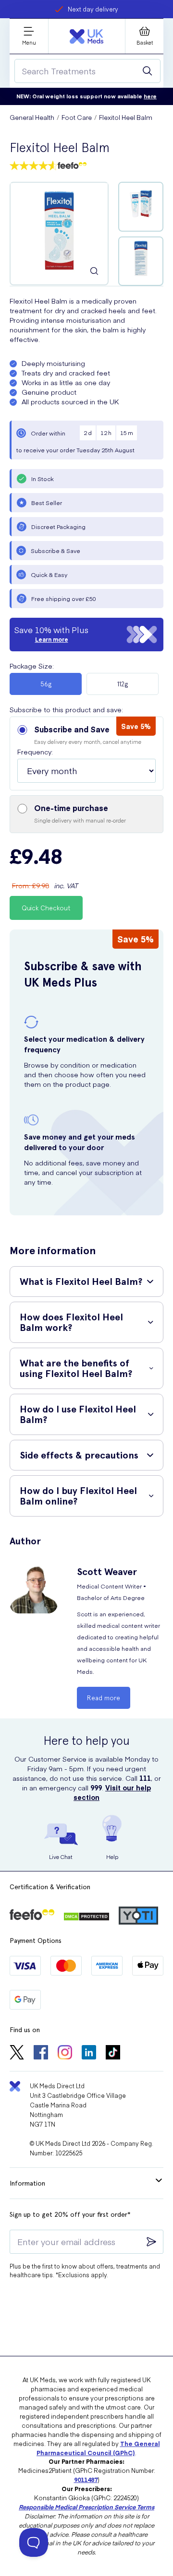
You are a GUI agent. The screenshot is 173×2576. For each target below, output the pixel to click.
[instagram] (65, 2053)
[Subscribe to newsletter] (151, 2242)
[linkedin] (89, 2053)
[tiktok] (113, 2053)
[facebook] (41, 2053)
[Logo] (86, 36)
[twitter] (17, 2053)
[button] (86, 753)
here (150, 96)
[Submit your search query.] (148, 71)
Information (27, 2183)
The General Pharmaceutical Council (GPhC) (98, 2448)
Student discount (93, 9)
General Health (32, 117)
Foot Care (77, 117)
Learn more (52, 639)
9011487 (86, 2479)
